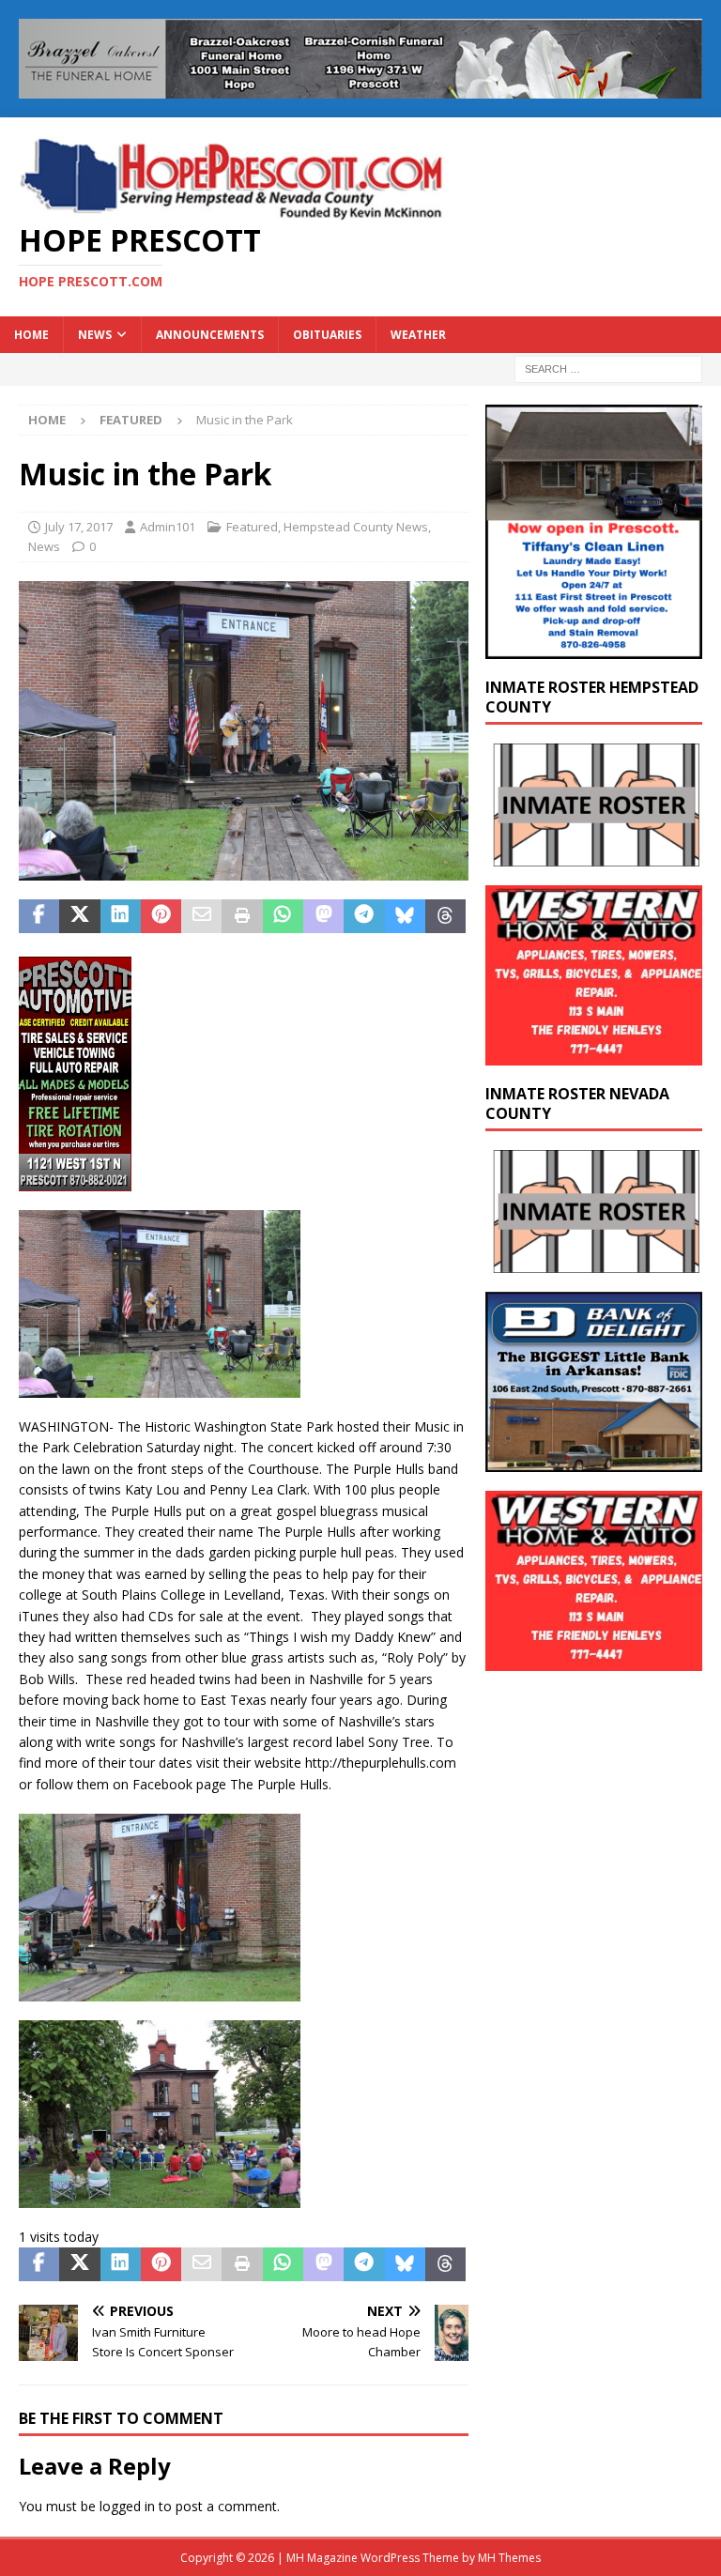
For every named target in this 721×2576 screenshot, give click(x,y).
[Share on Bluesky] (405, 916)
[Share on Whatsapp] (283, 916)
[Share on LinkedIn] (121, 916)
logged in (127, 2506)
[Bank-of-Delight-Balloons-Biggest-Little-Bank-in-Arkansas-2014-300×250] (593, 1461)
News (95, 335)
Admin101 (168, 527)
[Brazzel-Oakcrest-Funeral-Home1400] (360, 88)
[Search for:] (608, 368)
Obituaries (327, 335)
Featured (252, 527)
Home (31, 335)
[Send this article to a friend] (201, 916)
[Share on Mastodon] (323, 916)
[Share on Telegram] (364, 916)
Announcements (210, 335)
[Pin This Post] (161, 916)
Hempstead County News (356, 527)
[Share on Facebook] (39, 916)
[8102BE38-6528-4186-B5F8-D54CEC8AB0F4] (75, 1181)
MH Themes (509, 2558)
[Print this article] (242, 916)
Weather (418, 335)
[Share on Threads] (445, 916)
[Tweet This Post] (79, 916)
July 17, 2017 (79, 527)
